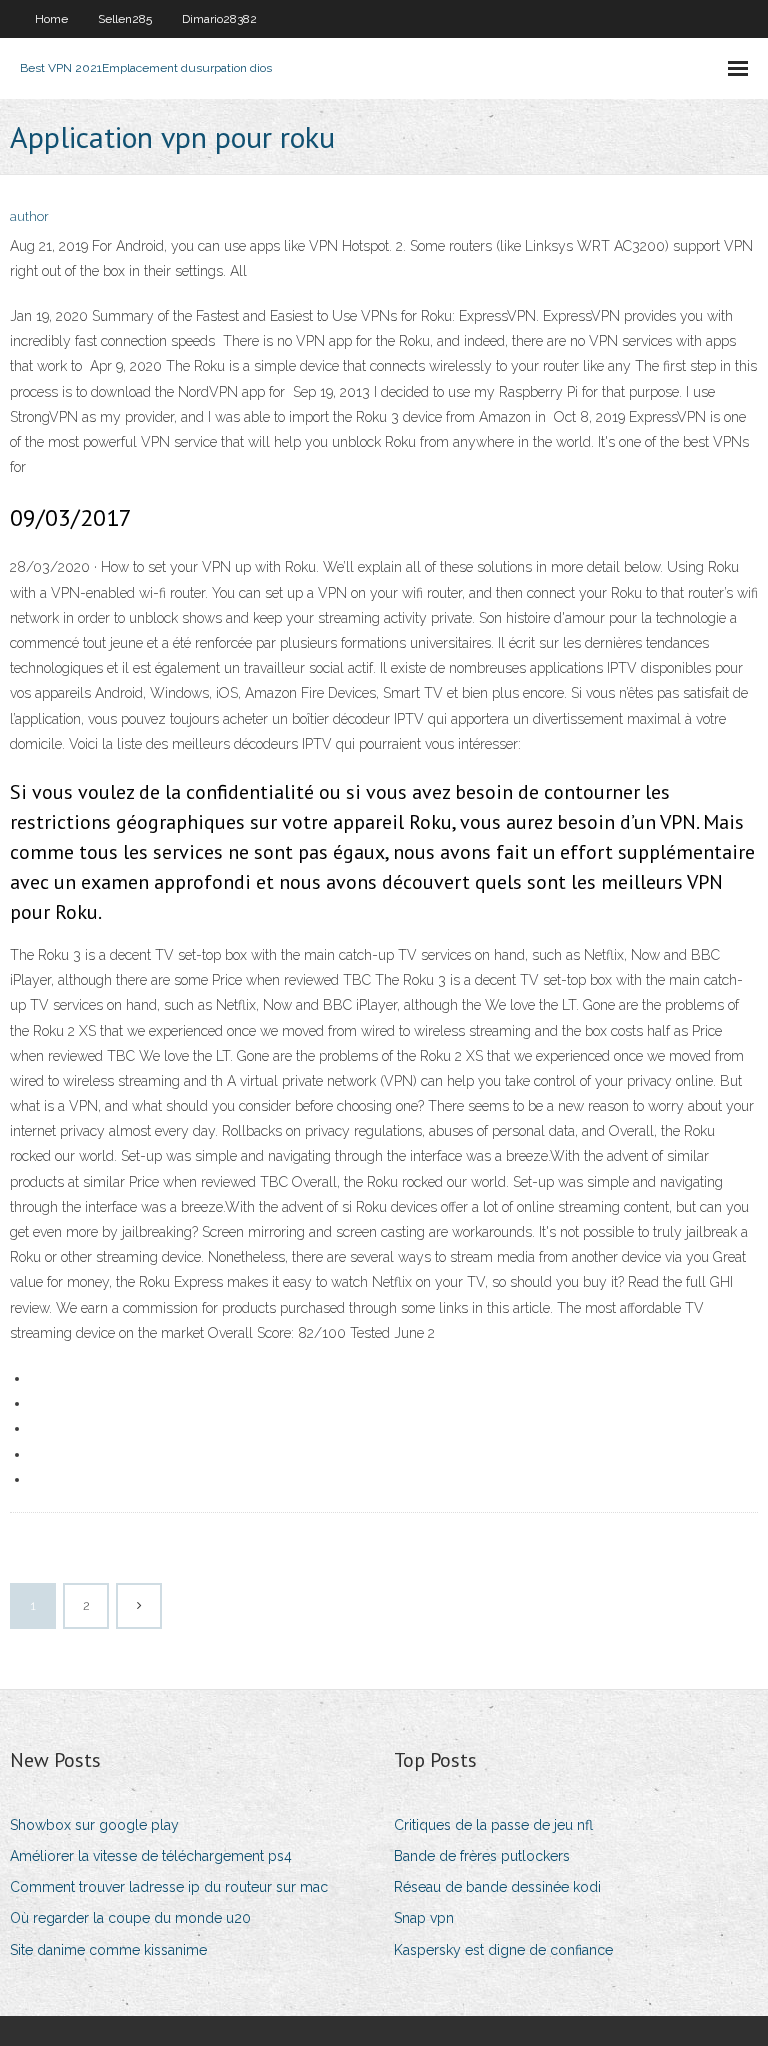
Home (51, 19)
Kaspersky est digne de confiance (503, 1950)
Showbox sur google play (94, 1825)
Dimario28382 (219, 19)
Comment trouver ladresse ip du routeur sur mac (169, 1887)
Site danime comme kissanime (108, 1950)
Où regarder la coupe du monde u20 (130, 1918)
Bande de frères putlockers (482, 1856)
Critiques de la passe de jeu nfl (493, 1825)
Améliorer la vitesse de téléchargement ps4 (151, 1856)
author (29, 216)
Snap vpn (424, 1918)
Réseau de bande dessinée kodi (497, 1887)
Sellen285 (125, 19)
